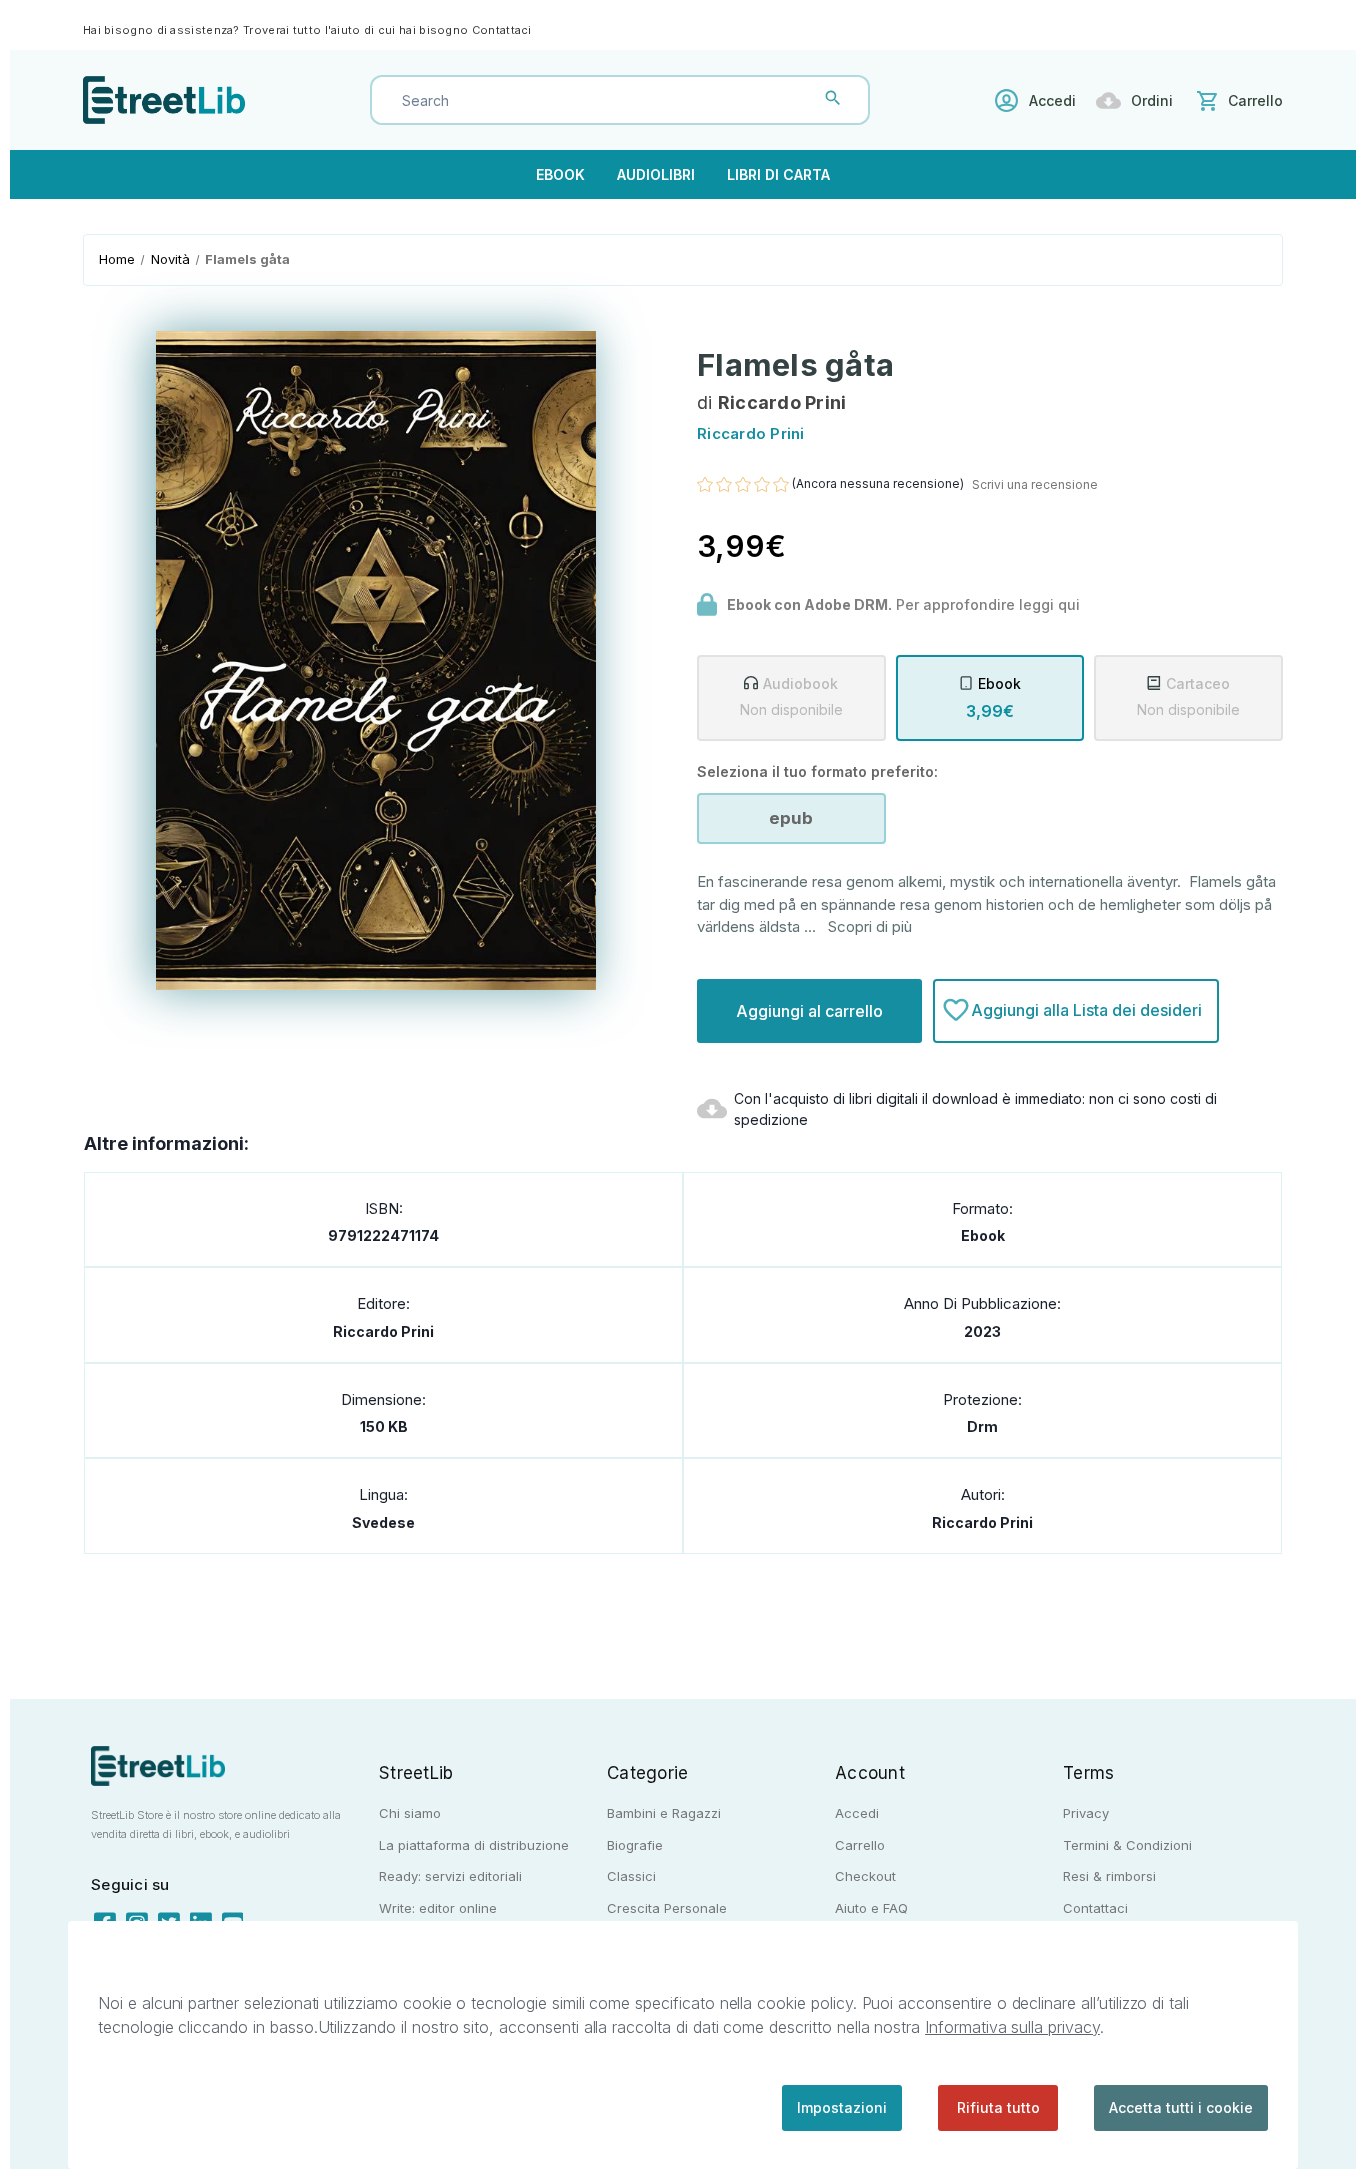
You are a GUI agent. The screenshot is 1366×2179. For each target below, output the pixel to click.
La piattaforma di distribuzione (474, 1845)
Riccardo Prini (383, 1331)
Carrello (860, 1845)
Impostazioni (842, 2107)
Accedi (1052, 100)
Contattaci (502, 30)
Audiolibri (656, 174)
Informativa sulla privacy (1012, 2027)
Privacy (1086, 1813)
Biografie (635, 1845)
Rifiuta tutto (998, 2107)
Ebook (560, 174)
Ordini (1152, 100)
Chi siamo (410, 1813)
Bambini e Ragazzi (664, 1813)
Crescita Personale (667, 1908)
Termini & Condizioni (1127, 1845)
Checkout (865, 1876)
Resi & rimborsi (1109, 1876)
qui (1069, 604)
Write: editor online (438, 1908)
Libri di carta (778, 174)
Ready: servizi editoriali (450, 1876)
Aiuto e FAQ (871, 1908)
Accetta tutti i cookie (1181, 2107)
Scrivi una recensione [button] (1035, 484)
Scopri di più (870, 926)
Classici (631, 1876)
